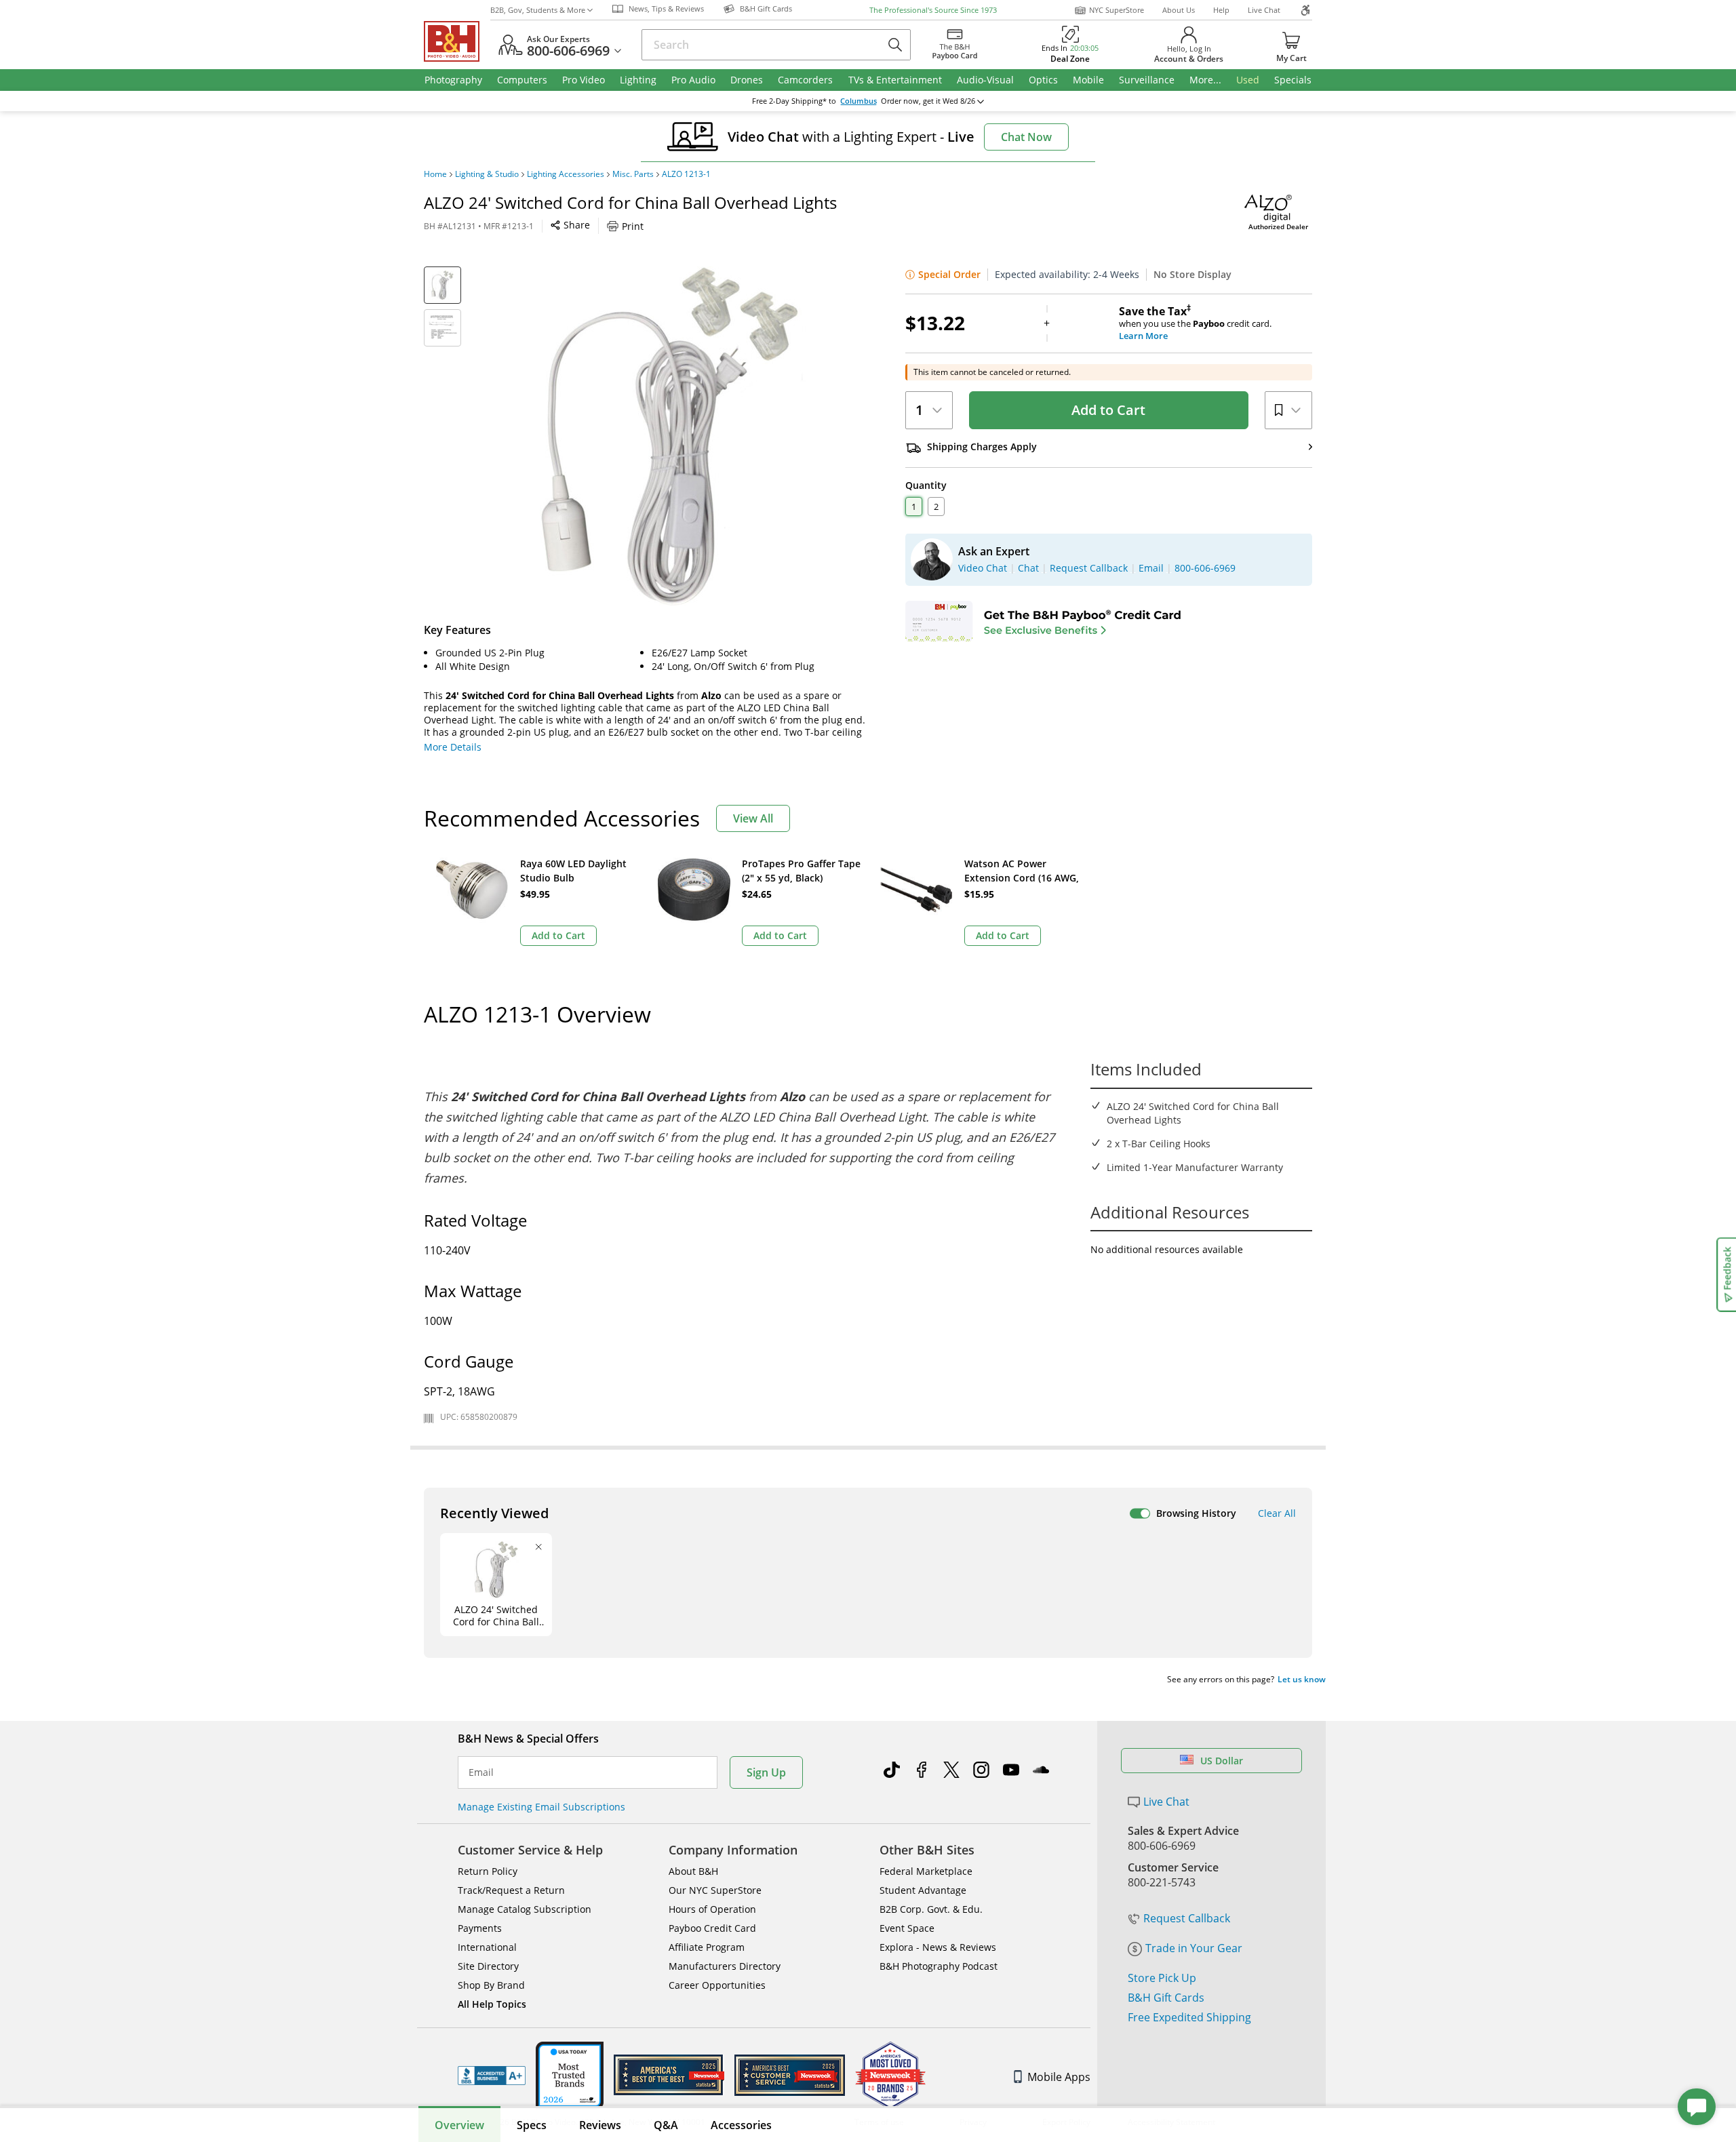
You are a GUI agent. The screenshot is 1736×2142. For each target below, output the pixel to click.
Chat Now (1026, 137)
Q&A (666, 2125)
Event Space (907, 1928)
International (487, 1947)
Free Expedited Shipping (1189, 2017)
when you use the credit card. (1195, 323)
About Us (1179, 10)
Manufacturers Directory (725, 1966)
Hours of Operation (712, 1909)
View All (753, 818)
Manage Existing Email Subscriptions (541, 1807)
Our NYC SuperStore (715, 1890)
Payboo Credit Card (712, 1928)
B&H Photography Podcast (939, 1966)
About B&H (693, 1871)
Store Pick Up (1162, 1978)
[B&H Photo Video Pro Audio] (457, 41)
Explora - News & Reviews (938, 1947)
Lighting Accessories (566, 174)
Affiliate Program (707, 1947)
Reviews (600, 2125)
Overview (459, 2125)
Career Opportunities (717, 1985)
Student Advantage (923, 1890)
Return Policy (488, 1871)
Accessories (741, 2125)
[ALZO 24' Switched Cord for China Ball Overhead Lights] (671, 436)
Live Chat (1264, 10)
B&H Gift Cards (1166, 1998)
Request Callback (1187, 1918)
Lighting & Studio (487, 174)
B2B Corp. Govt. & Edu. (931, 1909)
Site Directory (488, 1966)
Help (1221, 10)
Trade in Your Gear (1194, 1948)
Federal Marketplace (926, 1871)
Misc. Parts (633, 174)
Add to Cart (1108, 410)
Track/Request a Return (511, 1890)
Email (481, 1772)
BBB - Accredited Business (492, 2076)
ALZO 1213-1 (686, 174)
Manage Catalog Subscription (525, 1909)
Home (435, 174)
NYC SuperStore (1117, 10)
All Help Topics (492, 2004)
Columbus (859, 101)
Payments (480, 1928)
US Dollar (1222, 1761)
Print (633, 226)
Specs (532, 2125)
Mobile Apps (1059, 2077)
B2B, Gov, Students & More (538, 10)
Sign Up (766, 1772)
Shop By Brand (491, 1985)
